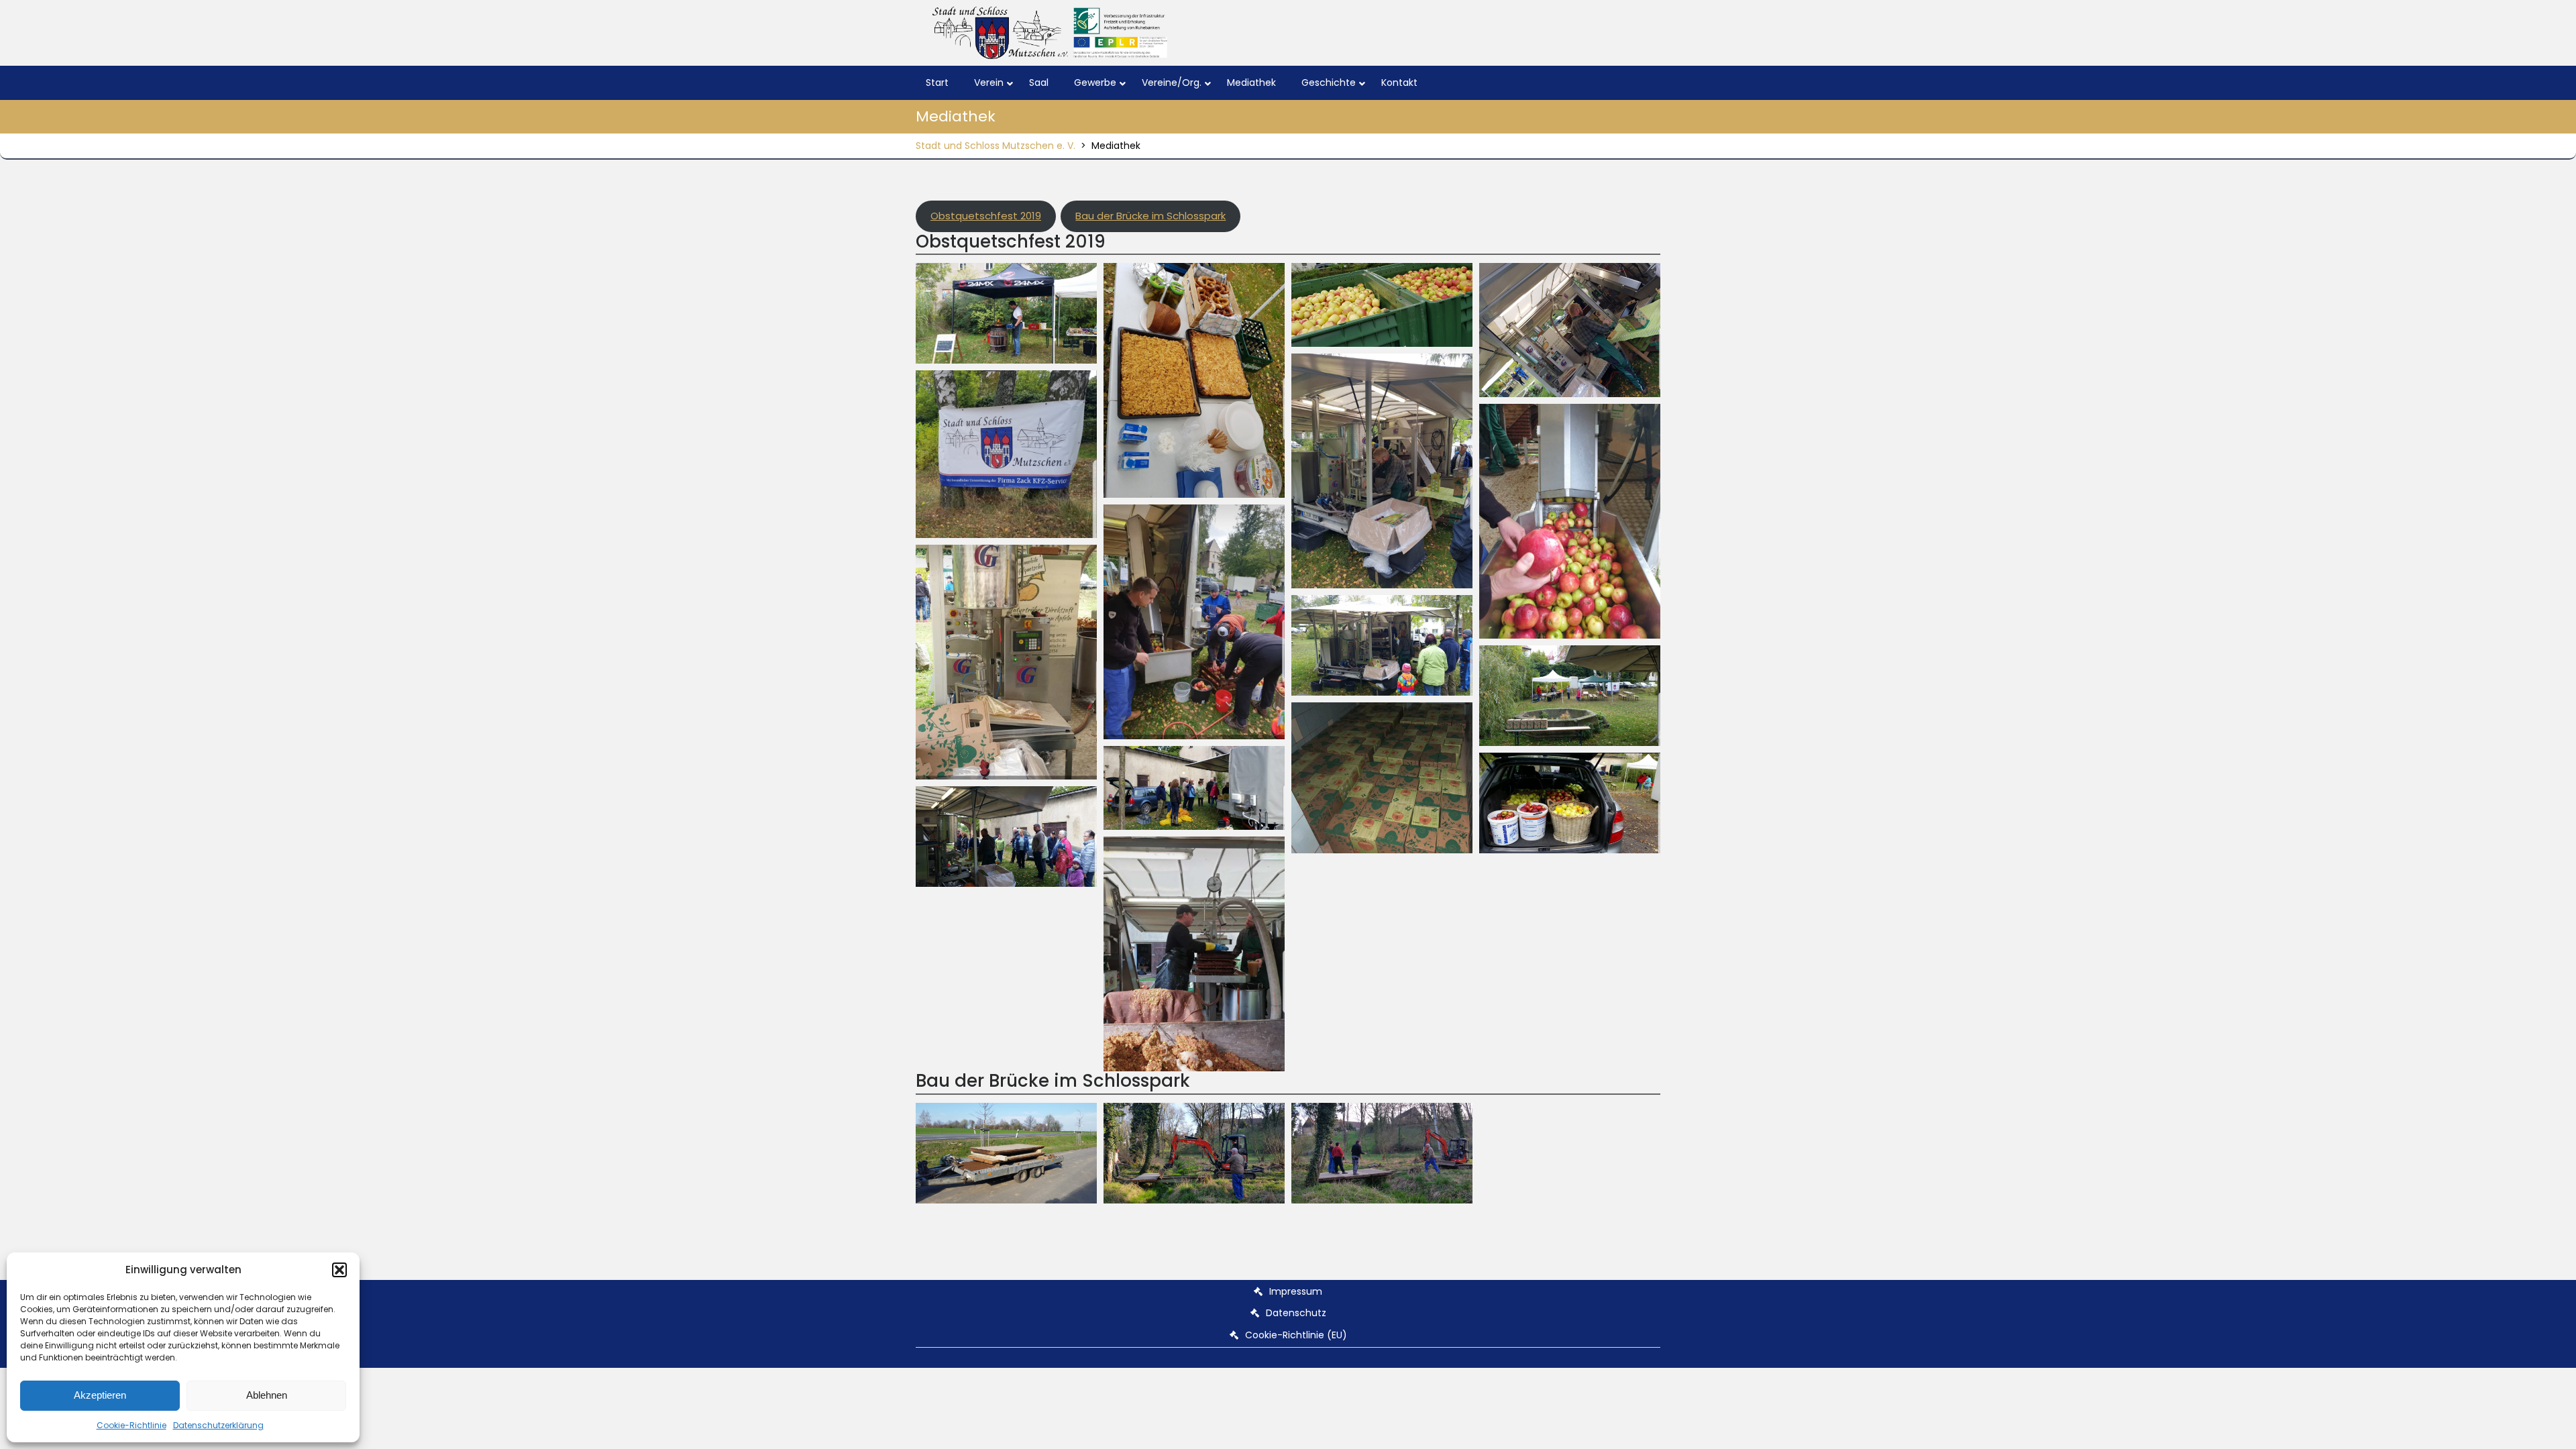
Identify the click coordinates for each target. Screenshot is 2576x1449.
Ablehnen (267, 1395)
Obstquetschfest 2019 (986, 216)
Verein (989, 83)
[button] (339, 1270)
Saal (1039, 83)
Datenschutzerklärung (218, 1425)
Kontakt (1399, 83)
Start (937, 83)
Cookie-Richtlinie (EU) (1296, 1335)
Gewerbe (1095, 83)
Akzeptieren (100, 1395)
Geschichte (1329, 83)
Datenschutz (1296, 1313)
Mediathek (1251, 83)
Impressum (1296, 1291)
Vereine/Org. (1172, 83)
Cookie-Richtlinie (131, 1425)
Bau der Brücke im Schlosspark (1150, 216)
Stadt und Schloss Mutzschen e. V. (996, 146)
